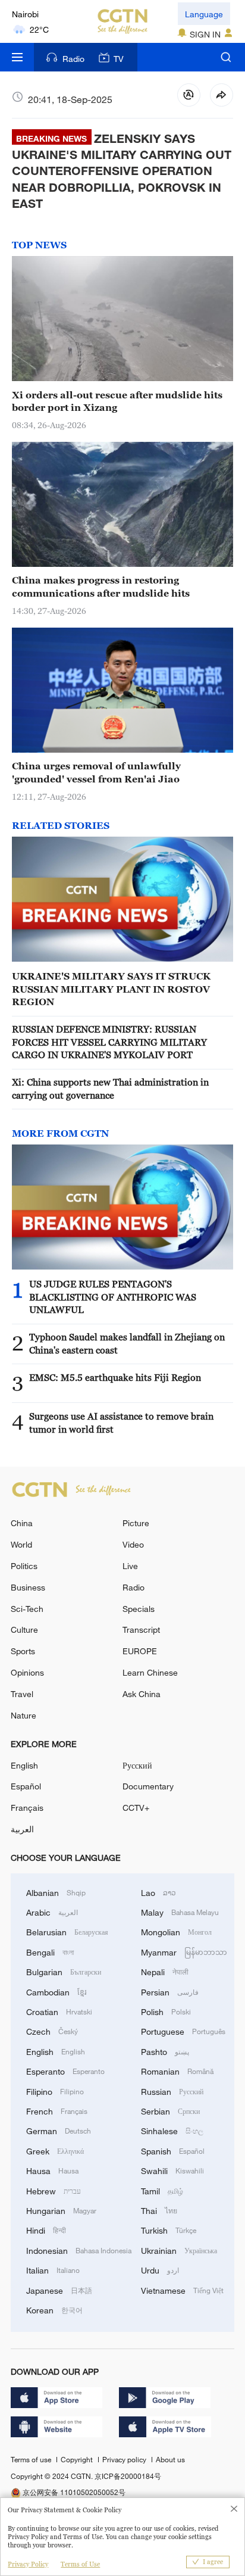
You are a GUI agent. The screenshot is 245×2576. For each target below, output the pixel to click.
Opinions (27, 1672)
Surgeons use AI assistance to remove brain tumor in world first (121, 1422)
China (22, 1523)
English (24, 1765)
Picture (136, 1523)
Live (130, 1566)
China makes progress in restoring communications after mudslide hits (101, 586)
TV (119, 59)
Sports (23, 1651)
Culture (24, 1630)
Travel (22, 1694)
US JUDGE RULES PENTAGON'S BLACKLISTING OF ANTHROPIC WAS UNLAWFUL (113, 1297)
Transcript (141, 1630)
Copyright (78, 2459)
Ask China (142, 1694)
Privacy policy (125, 2459)
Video (133, 1544)
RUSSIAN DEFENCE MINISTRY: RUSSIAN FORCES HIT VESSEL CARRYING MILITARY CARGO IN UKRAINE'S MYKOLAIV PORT (109, 1042)
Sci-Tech (27, 1609)
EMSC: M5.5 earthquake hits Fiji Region (115, 1377)
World (21, 1544)
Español (26, 1786)
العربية (22, 1829)
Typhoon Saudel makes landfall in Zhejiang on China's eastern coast (127, 1343)
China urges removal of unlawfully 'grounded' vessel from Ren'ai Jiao (96, 772)
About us (170, 2459)
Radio (73, 59)
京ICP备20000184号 (128, 2476)
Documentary (148, 1786)
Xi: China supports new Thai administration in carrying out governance (110, 1088)
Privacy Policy (28, 2564)
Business (28, 1587)
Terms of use (32, 2459)
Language (204, 14)
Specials (139, 1609)
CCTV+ (136, 1808)
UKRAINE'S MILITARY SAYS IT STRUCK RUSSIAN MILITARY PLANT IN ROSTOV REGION (111, 989)
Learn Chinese (150, 1672)
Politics (24, 1566)
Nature (23, 1715)
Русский (137, 1765)
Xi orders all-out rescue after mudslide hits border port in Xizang (117, 401)
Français (27, 1808)
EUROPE (140, 1651)
